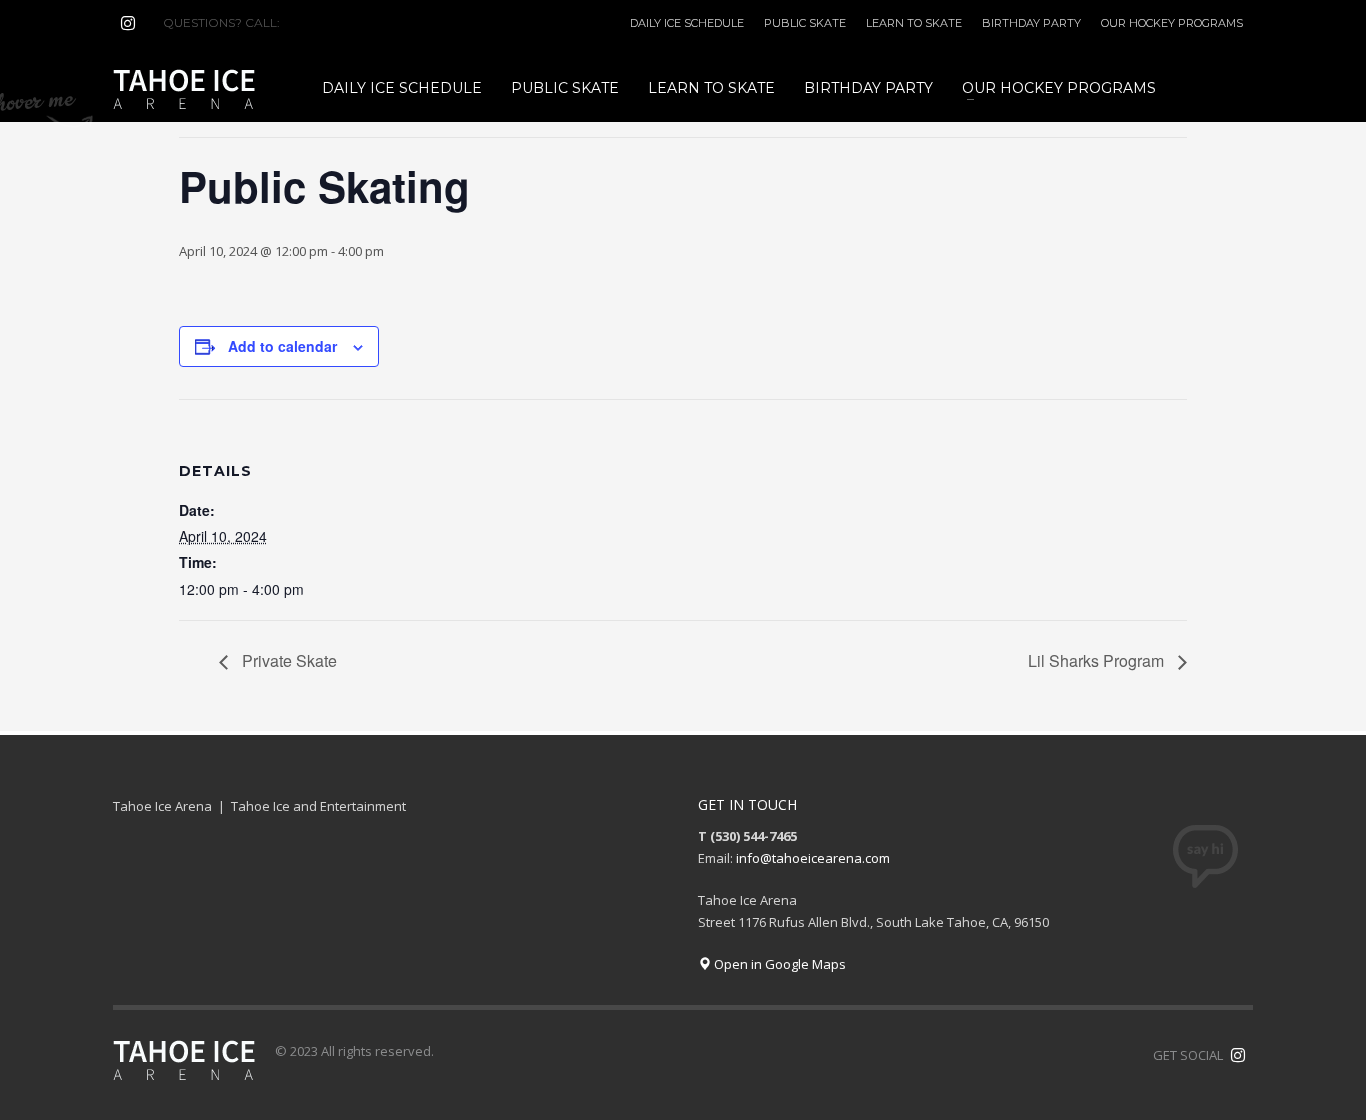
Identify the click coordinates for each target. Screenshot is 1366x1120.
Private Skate (287, 660)
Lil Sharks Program (1098, 660)
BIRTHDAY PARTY (1031, 23)
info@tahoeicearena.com (813, 858)
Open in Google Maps (778, 964)
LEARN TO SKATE (914, 23)
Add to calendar (282, 346)
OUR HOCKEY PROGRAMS (1172, 23)
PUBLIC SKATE (805, 23)
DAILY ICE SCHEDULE (687, 23)
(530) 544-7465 (331, 22)
